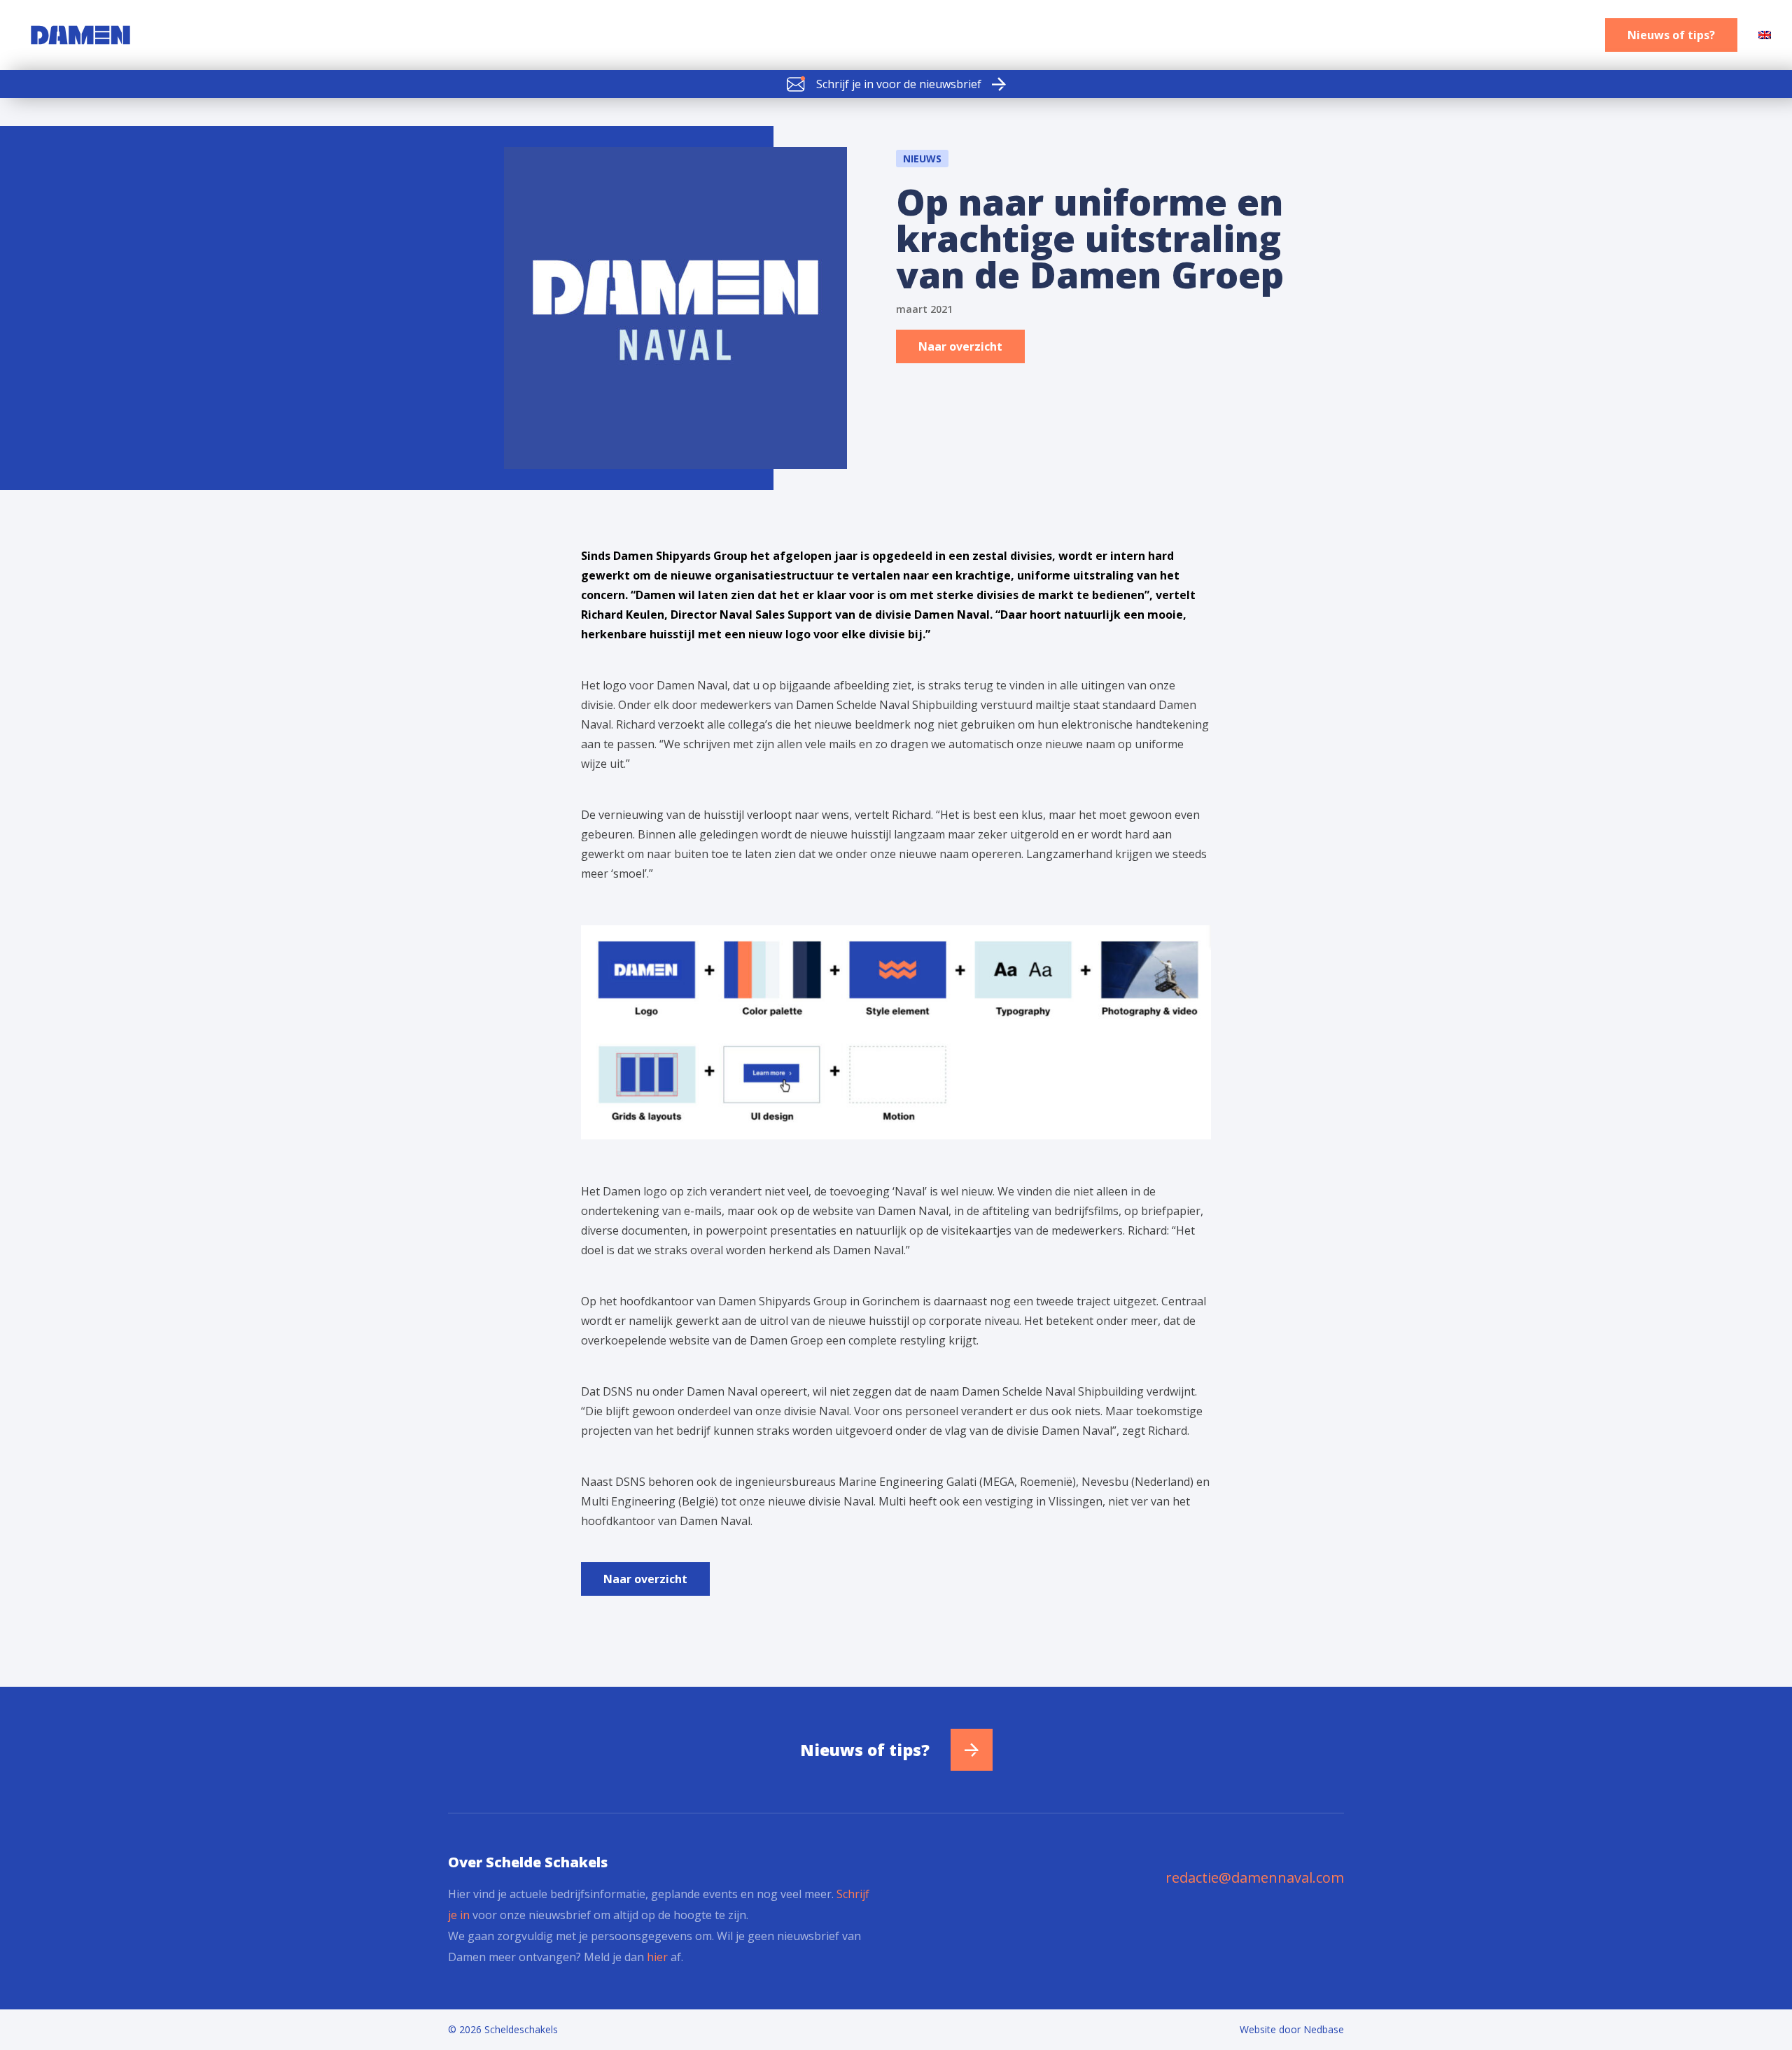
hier (657, 1957)
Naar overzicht (960, 346)
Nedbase (1324, 2029)
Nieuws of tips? (1671, 35)
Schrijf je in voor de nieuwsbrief (899, 84)
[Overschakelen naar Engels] (1765, 35)
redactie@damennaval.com (1255, 1877)
